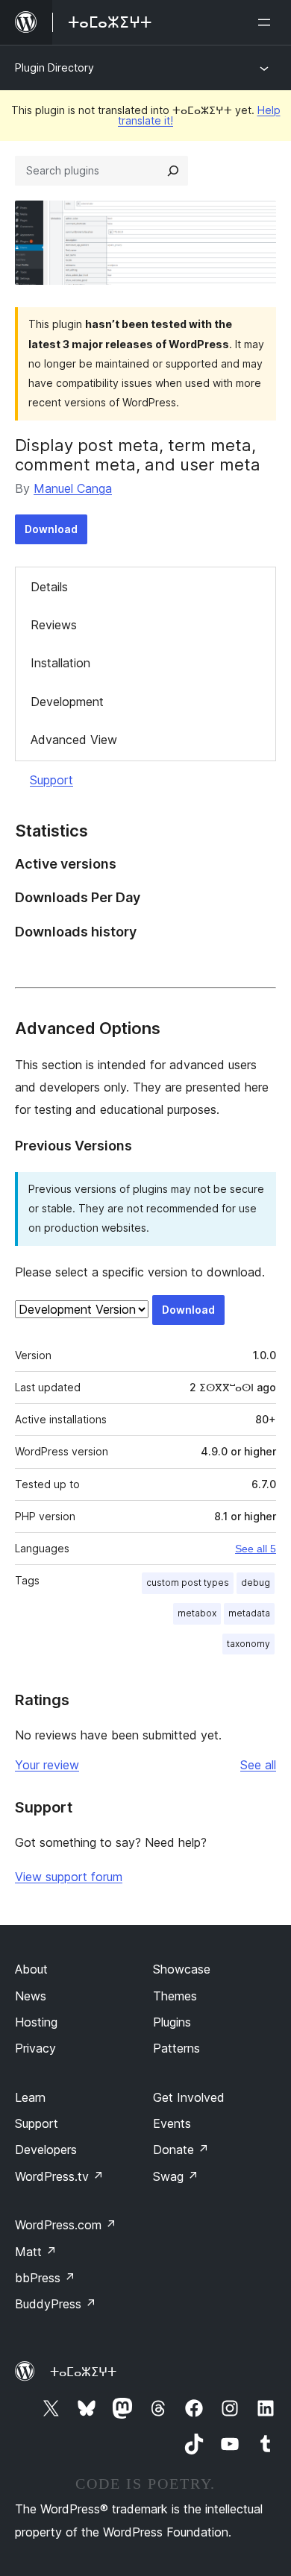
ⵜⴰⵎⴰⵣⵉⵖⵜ (83, 2372)
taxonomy (248, 1644)
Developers (46, 2150)
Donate (181, 2150)
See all (258, 1765)
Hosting (36, 2022)
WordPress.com (66, 2225)
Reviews (54, 625)
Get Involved (189, 2097)
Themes (175, 1996)
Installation (60, 663)
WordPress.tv (59, 2176)
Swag (176, 2176)
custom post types (188, 1583)
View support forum (69, 1877)
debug (256, 1583)
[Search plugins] (173, 171)
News (31, 1996)
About (31, 1969)
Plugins (172, 2022)
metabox (197, 1613)
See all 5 (256, 1549)
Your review (47, 1765)
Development (67, 702)
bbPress (45, 2278)
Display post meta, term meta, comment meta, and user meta (138, 455)
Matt (36, 2252)
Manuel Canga (73, 488)
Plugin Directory (54, 67)
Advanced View (74, 740)
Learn (30, 2097)
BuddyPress (56, 2304)
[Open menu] (267, 22)
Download (51, 529)
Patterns (176, 2048)
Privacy (35, 2048)
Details (49, 587)
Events (172, 2123)
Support (51, 780)
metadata (249, 1613)
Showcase (182, 1969)
